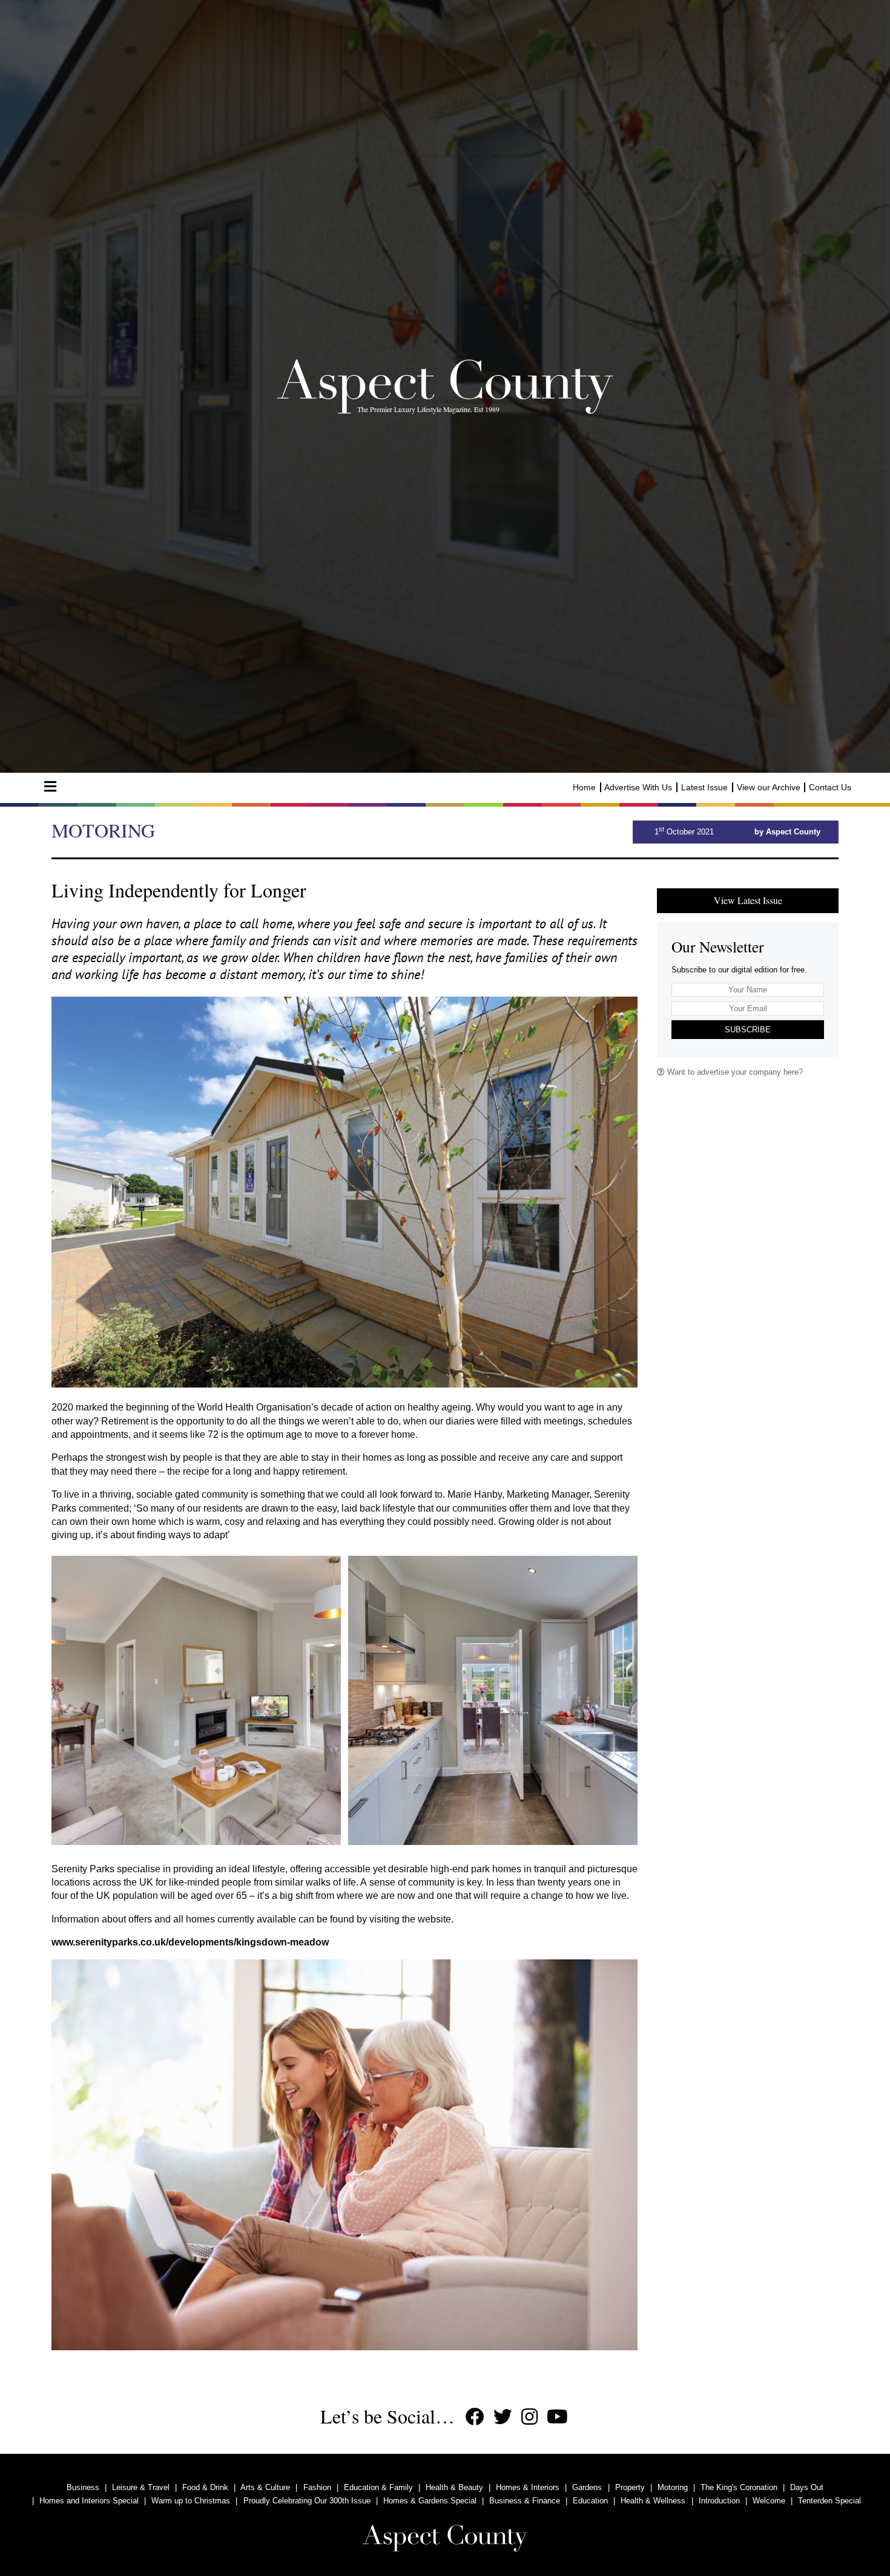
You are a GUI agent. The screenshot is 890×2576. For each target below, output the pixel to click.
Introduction (719, 2501)
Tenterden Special (829, 2501)
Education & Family (378, 2487)
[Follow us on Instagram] (529, 2417)
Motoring (673, 2487)
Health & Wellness (653, 2501)
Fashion (317, 2487)
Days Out (807, 2487)
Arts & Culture (265, 2487)
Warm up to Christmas (191, 2501)
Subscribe (748, 1030)
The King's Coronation (739, 2487)
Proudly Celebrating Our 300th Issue (307, 2501)
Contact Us (830, 787)
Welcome (769, 2501)
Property (630, 2487)
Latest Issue (704, 787)
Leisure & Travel (141, 2487)
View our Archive (769, 787)
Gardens (587, 2487)
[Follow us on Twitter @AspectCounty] (503, 2417)
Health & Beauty (454, 2487)
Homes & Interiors (528, 2487)
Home (584, 787)
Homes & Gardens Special (430, 2501)
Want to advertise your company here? (734, 1072)
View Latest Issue (748, 900)
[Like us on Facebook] (475, 2417)
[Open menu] (50, 787)
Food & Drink (205, 2487)
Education (590, 2501)
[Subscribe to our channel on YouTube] (557, 2417)
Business (83, 2487)
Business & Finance (525, 2501)
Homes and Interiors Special (89, 2501)
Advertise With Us (638, 787)
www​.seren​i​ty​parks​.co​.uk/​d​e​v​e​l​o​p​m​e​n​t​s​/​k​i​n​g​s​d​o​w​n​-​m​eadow (190, 1942)
